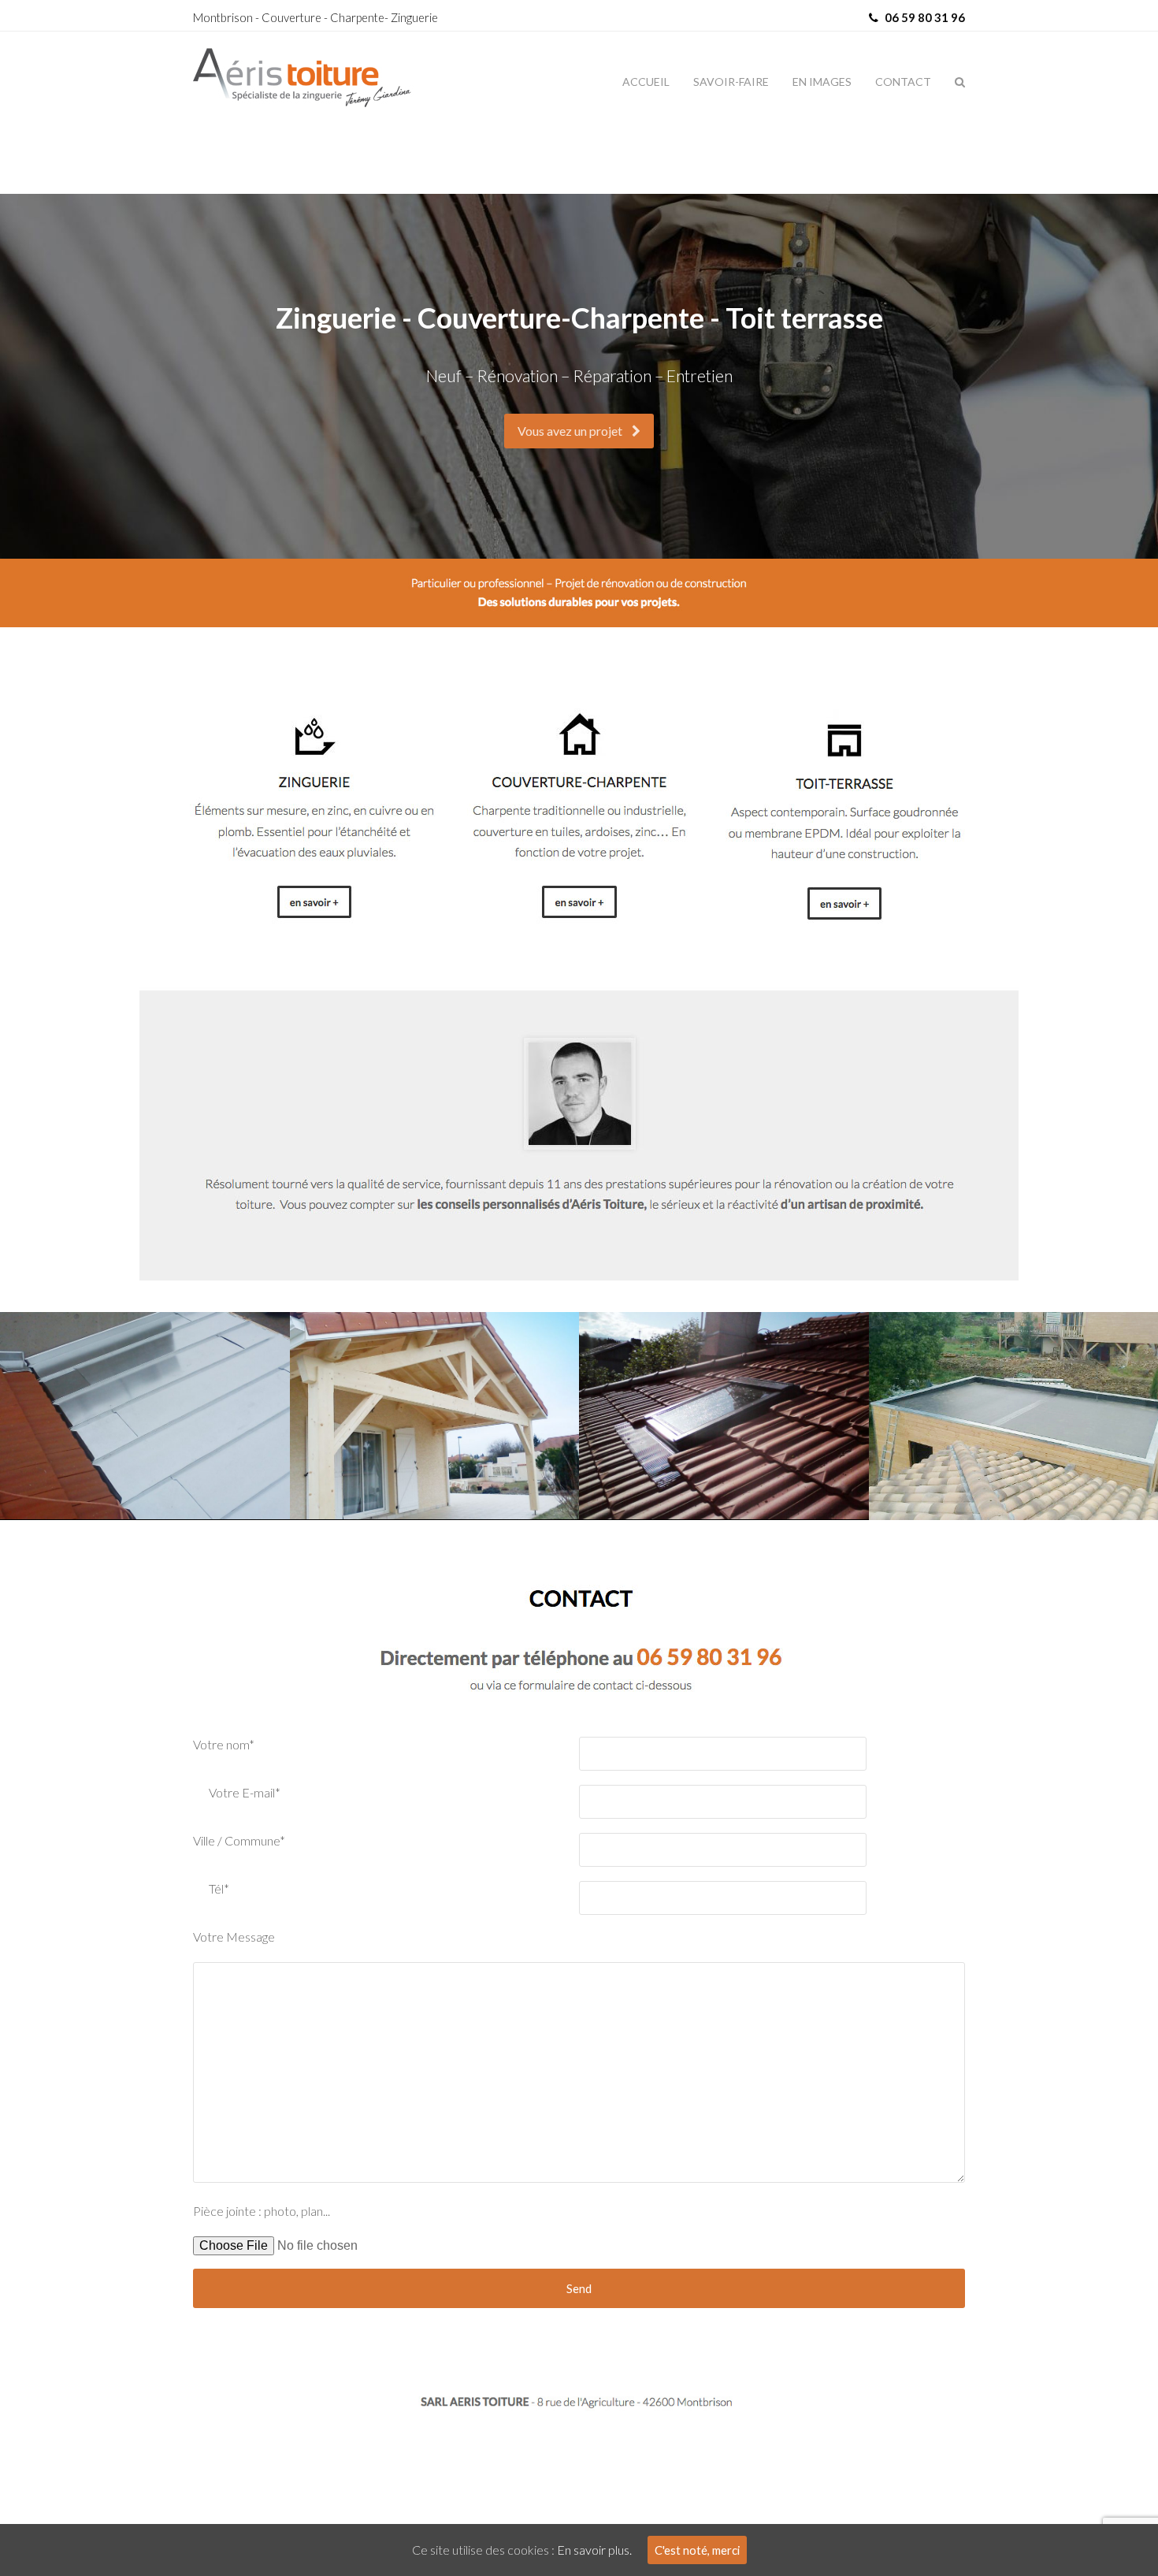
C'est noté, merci (697, 2550)
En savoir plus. (594, 2550)
